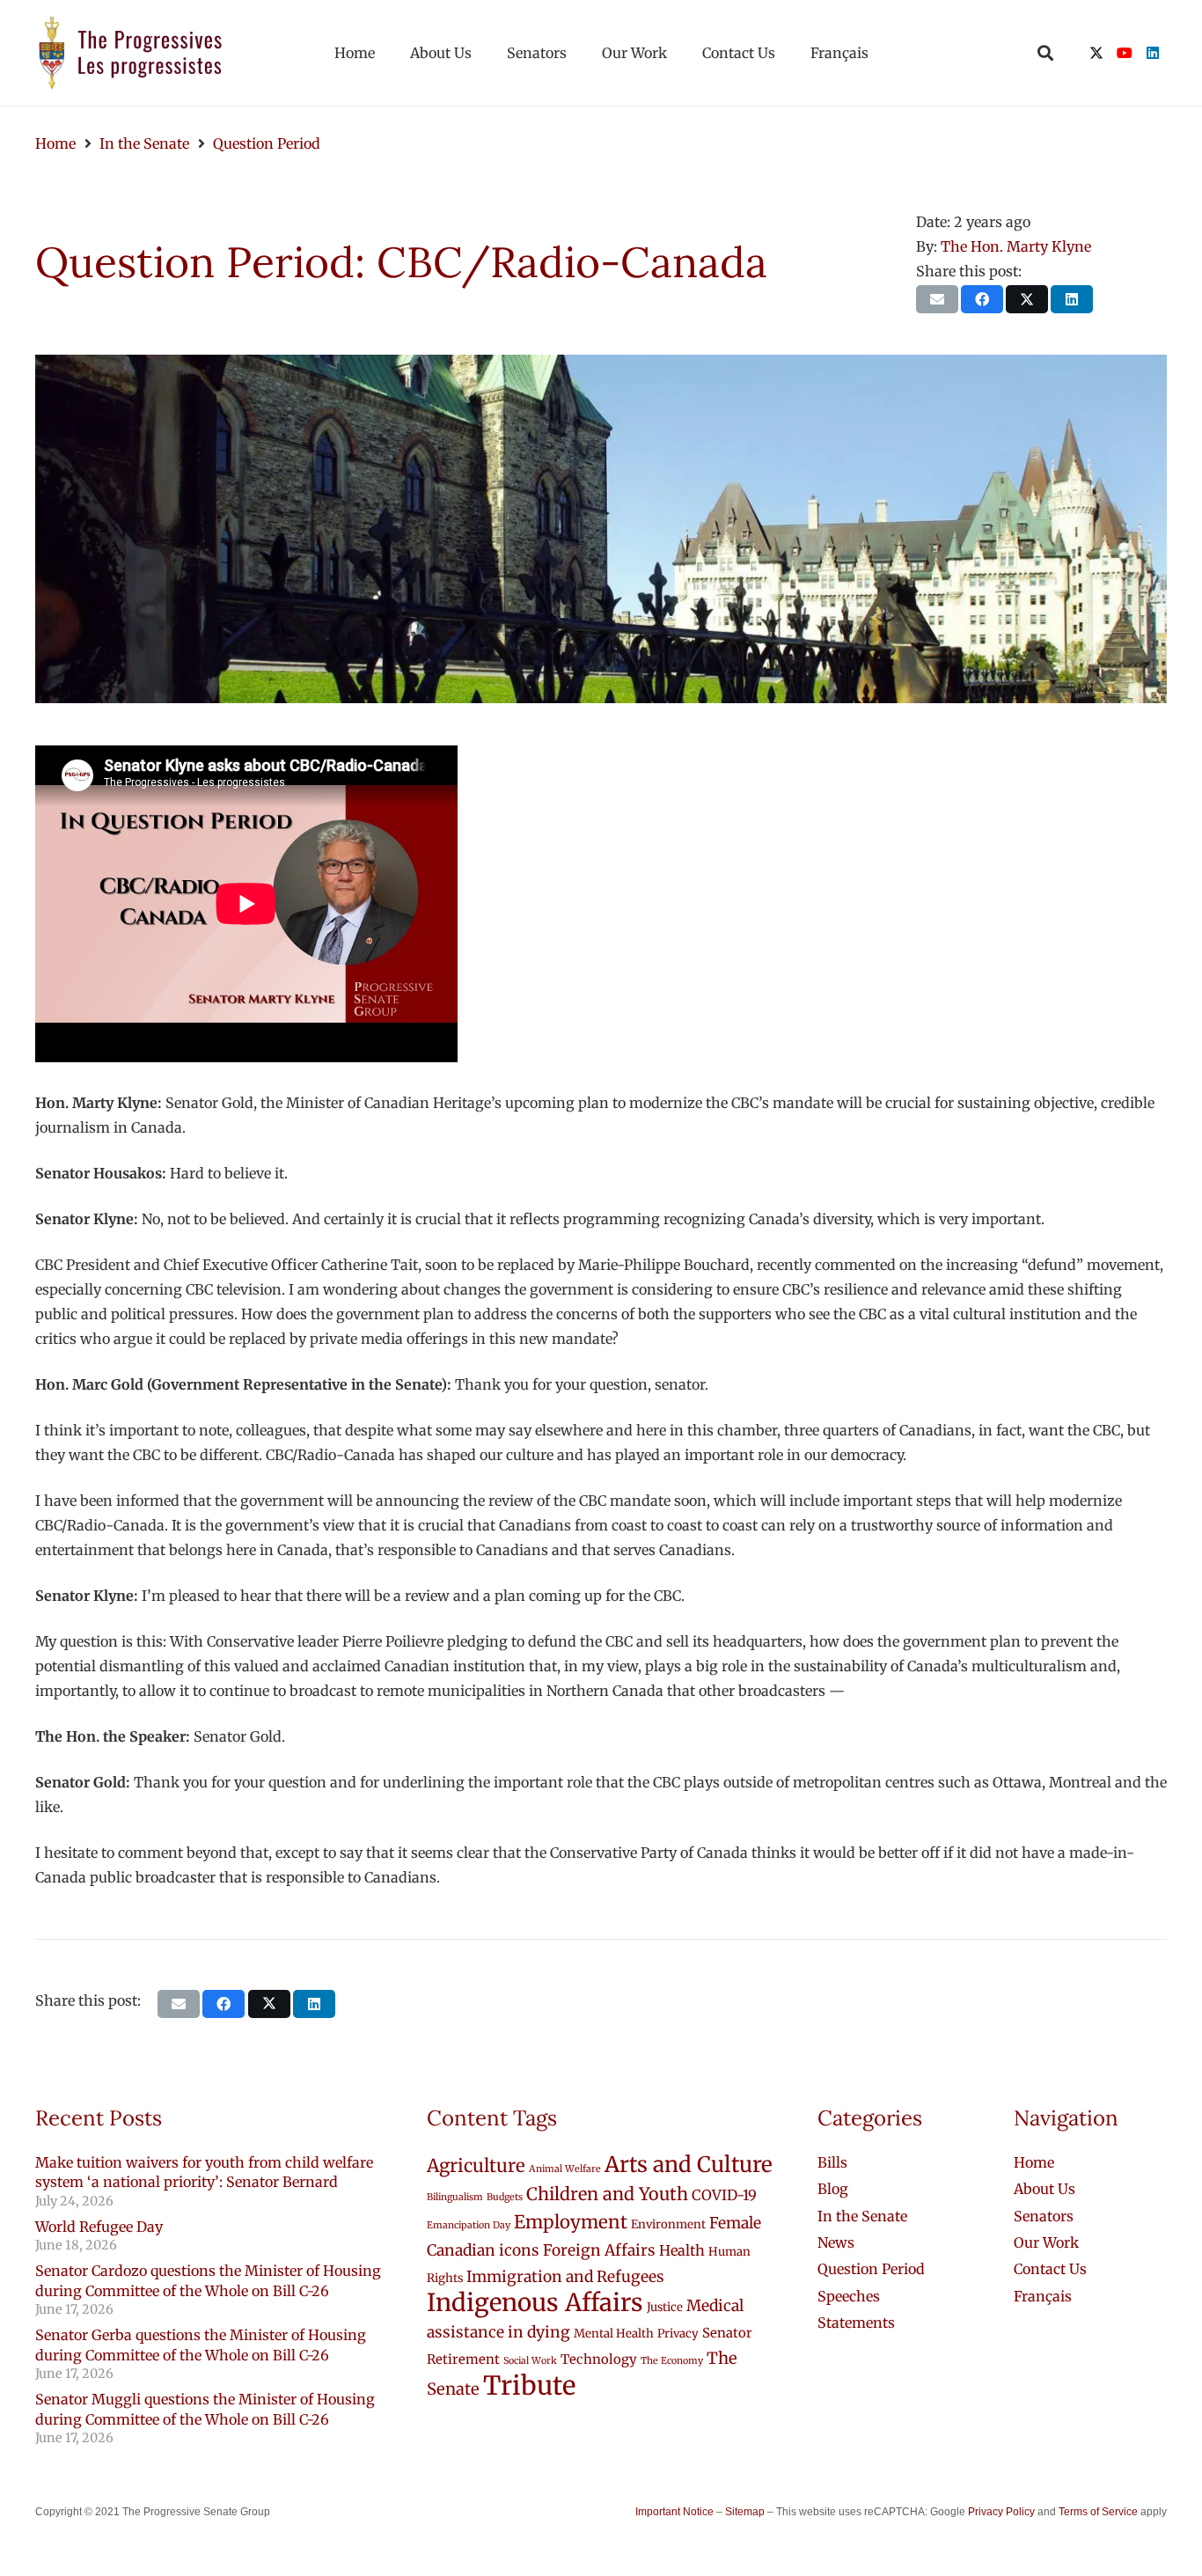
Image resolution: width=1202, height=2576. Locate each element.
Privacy (678, 2334)
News (836, 2242)
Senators (1044, 2216)
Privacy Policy (1001, 2512)
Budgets (505, 2197)
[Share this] (982, 299)
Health (682, 2250)
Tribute (529, 2385)
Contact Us (1050, 2269)
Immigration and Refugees (565, 2277)
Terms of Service (1098, 2512)
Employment (571, 2222)
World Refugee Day (99, 2227)
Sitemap (745, 2512)
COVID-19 (724, 2195)
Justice (665, 2307)
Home (1034, 2162)
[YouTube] (1125, 53)
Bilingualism (455, 2197)
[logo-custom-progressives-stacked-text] (130, 53)
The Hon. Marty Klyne (1016, 246)
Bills (832, 2162)
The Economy (672, 2361)
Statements (856, 2323)
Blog (833, 2189)
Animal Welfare (565, 2169)
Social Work (530, 2361)
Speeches (849, 2296)
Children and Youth (607, 2194)
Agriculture (476, 2166)
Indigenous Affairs (535, 2303)
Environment (668, 2224)
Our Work (1046, 2242)
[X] (1096, 53)
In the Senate (862, 2216)
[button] (1045, 53)
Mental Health (614, 2334)
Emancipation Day (469, 2225)
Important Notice (674, 2512)
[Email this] (937, 299)
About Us (1044, 2189)
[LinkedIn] (1153, 53)
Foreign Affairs (599, 2250)
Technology (599, 2359)
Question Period (871, 2269)
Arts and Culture (689, 2165)
